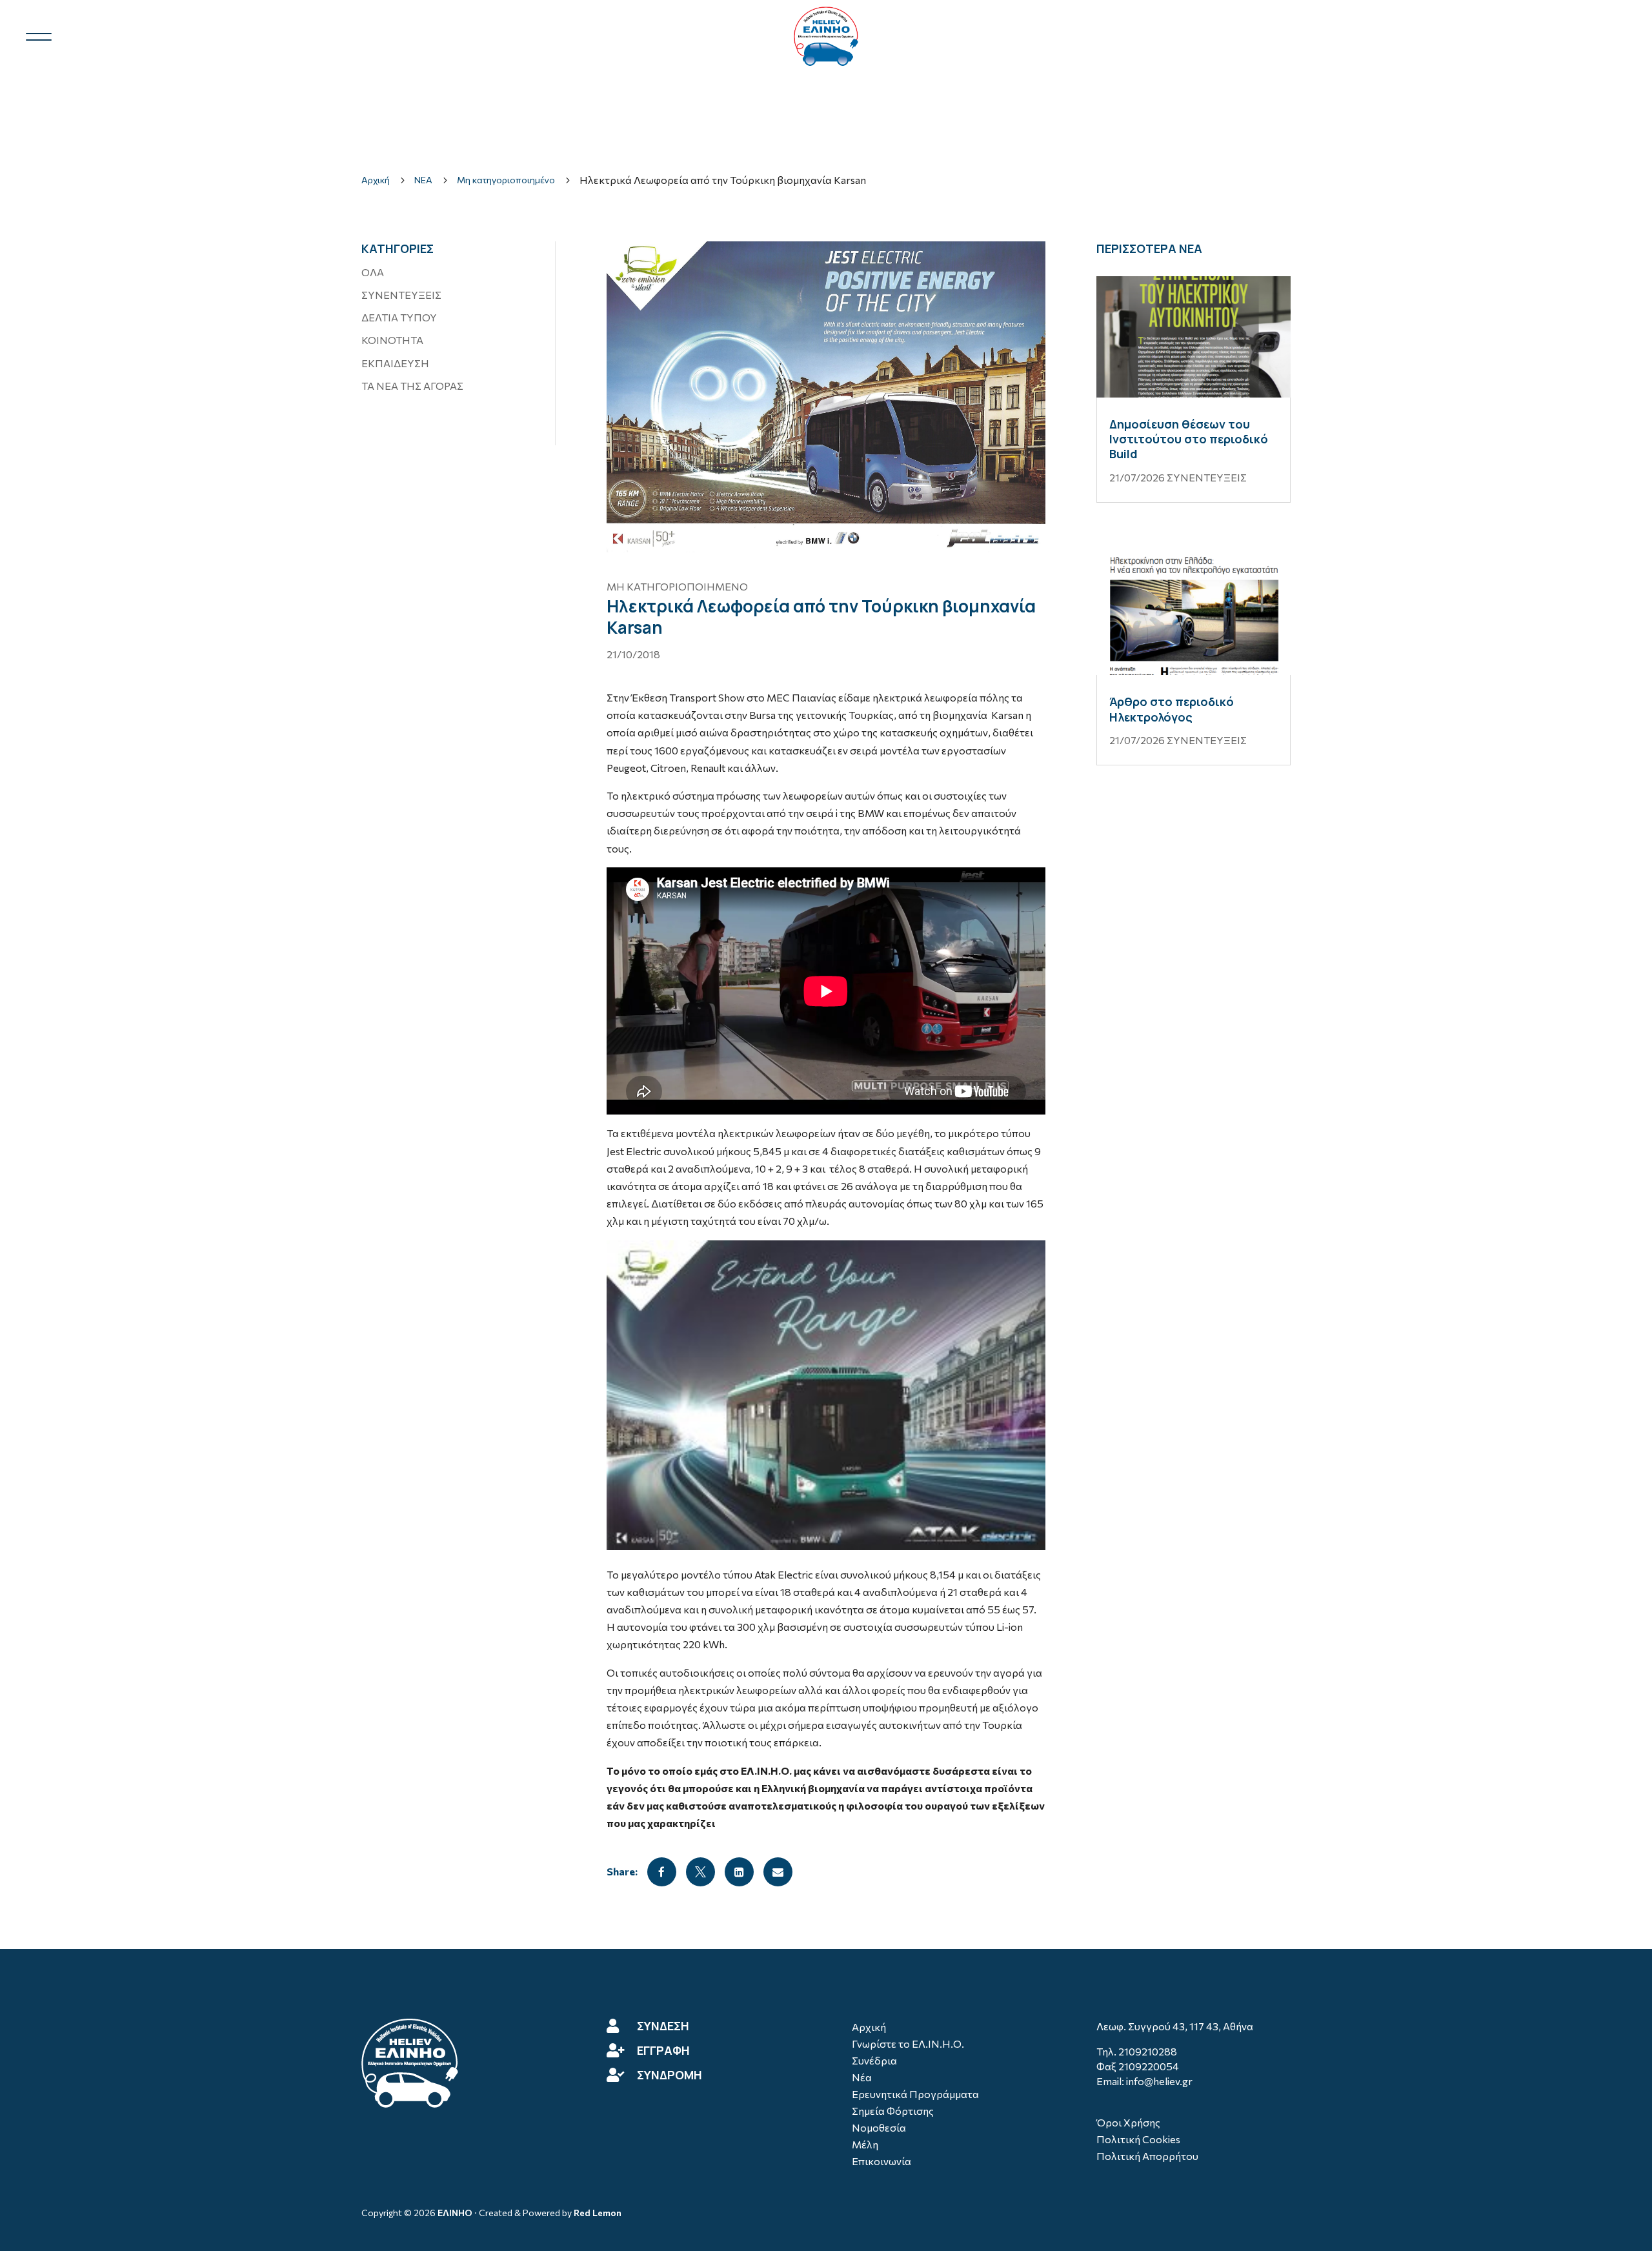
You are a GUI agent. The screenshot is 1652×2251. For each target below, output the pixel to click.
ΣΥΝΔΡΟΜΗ (670, 2075)
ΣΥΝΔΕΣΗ (663, 2026)
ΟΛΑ (373, 272)
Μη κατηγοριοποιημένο (677, 586)
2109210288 (1148, 2051)
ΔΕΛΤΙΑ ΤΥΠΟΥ (399, 317)
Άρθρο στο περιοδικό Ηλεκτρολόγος (1172, 709)
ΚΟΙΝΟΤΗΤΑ (392, 340)
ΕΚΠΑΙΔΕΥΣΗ (395, 363)
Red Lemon (598, 2213)
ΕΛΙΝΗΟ (455, 2213)
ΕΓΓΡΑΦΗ (663, 2050)
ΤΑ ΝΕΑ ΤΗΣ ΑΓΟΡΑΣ (412, 386)
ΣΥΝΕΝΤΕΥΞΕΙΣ (401, 295)
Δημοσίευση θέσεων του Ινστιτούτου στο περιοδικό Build (1189, 439)
